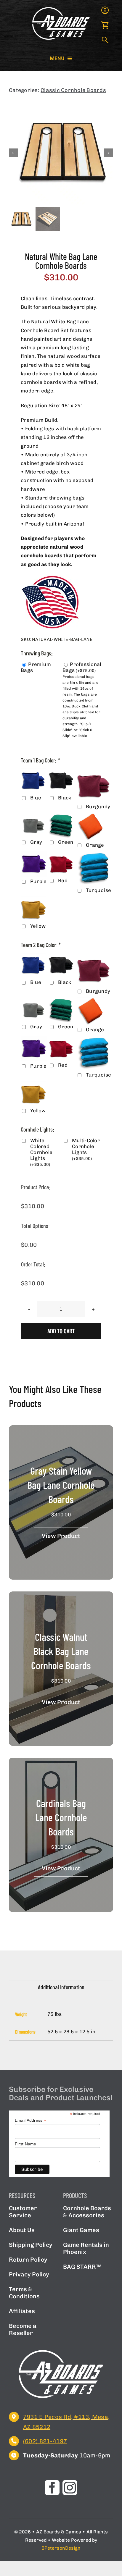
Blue (36, 798)
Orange (95, 845)
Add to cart (61, 1331)
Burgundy (98, 807)
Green (66, 842)
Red (63, 880)
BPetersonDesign (61, 2548)
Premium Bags (36, 667)
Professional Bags (82, 667)
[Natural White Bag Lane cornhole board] (61, 153)
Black (65, 798)
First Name (26, 2144)
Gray (36, 842)
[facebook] (52, 2488)
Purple (38, 881)
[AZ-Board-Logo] (61, 8)
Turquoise (98, 890)
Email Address (30, 2120)
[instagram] (70, 2488)
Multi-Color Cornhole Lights (86, 1149)
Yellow (38, 926)
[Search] (105, 41)
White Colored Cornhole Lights (41, 1152)
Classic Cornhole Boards (73, 90)
